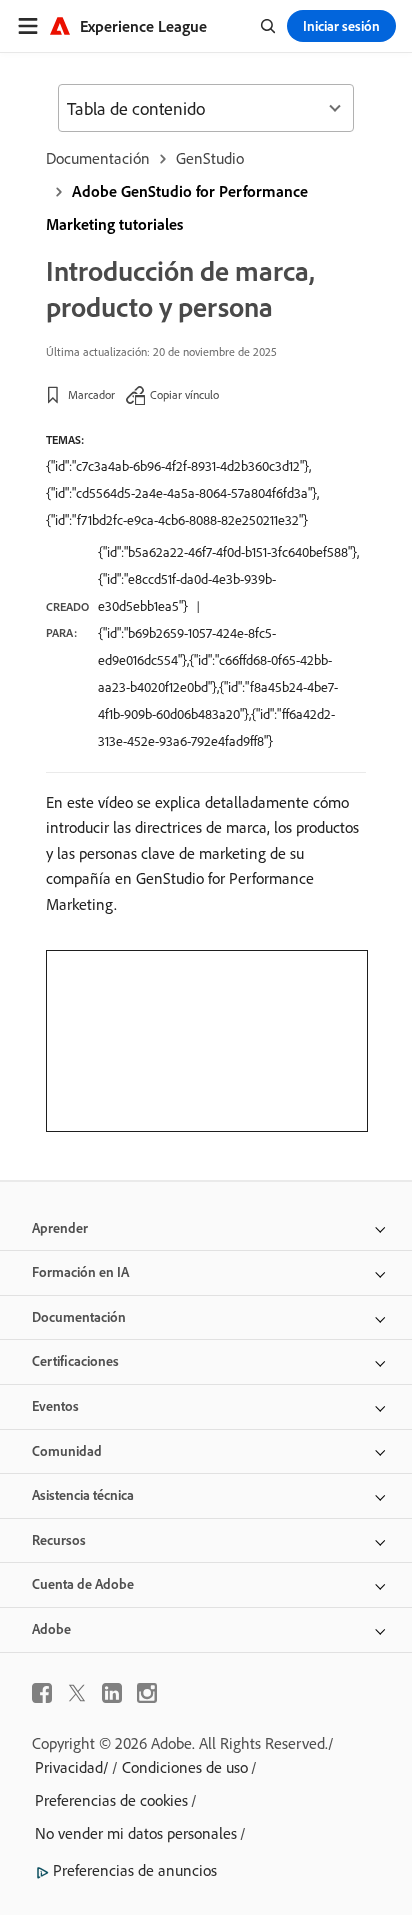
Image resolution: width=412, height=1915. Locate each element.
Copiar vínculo (184, 394)
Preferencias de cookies (111, 1800)
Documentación (98, 158)
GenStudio (210, 158)
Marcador (91, 394)
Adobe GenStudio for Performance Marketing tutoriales (177, 207)
